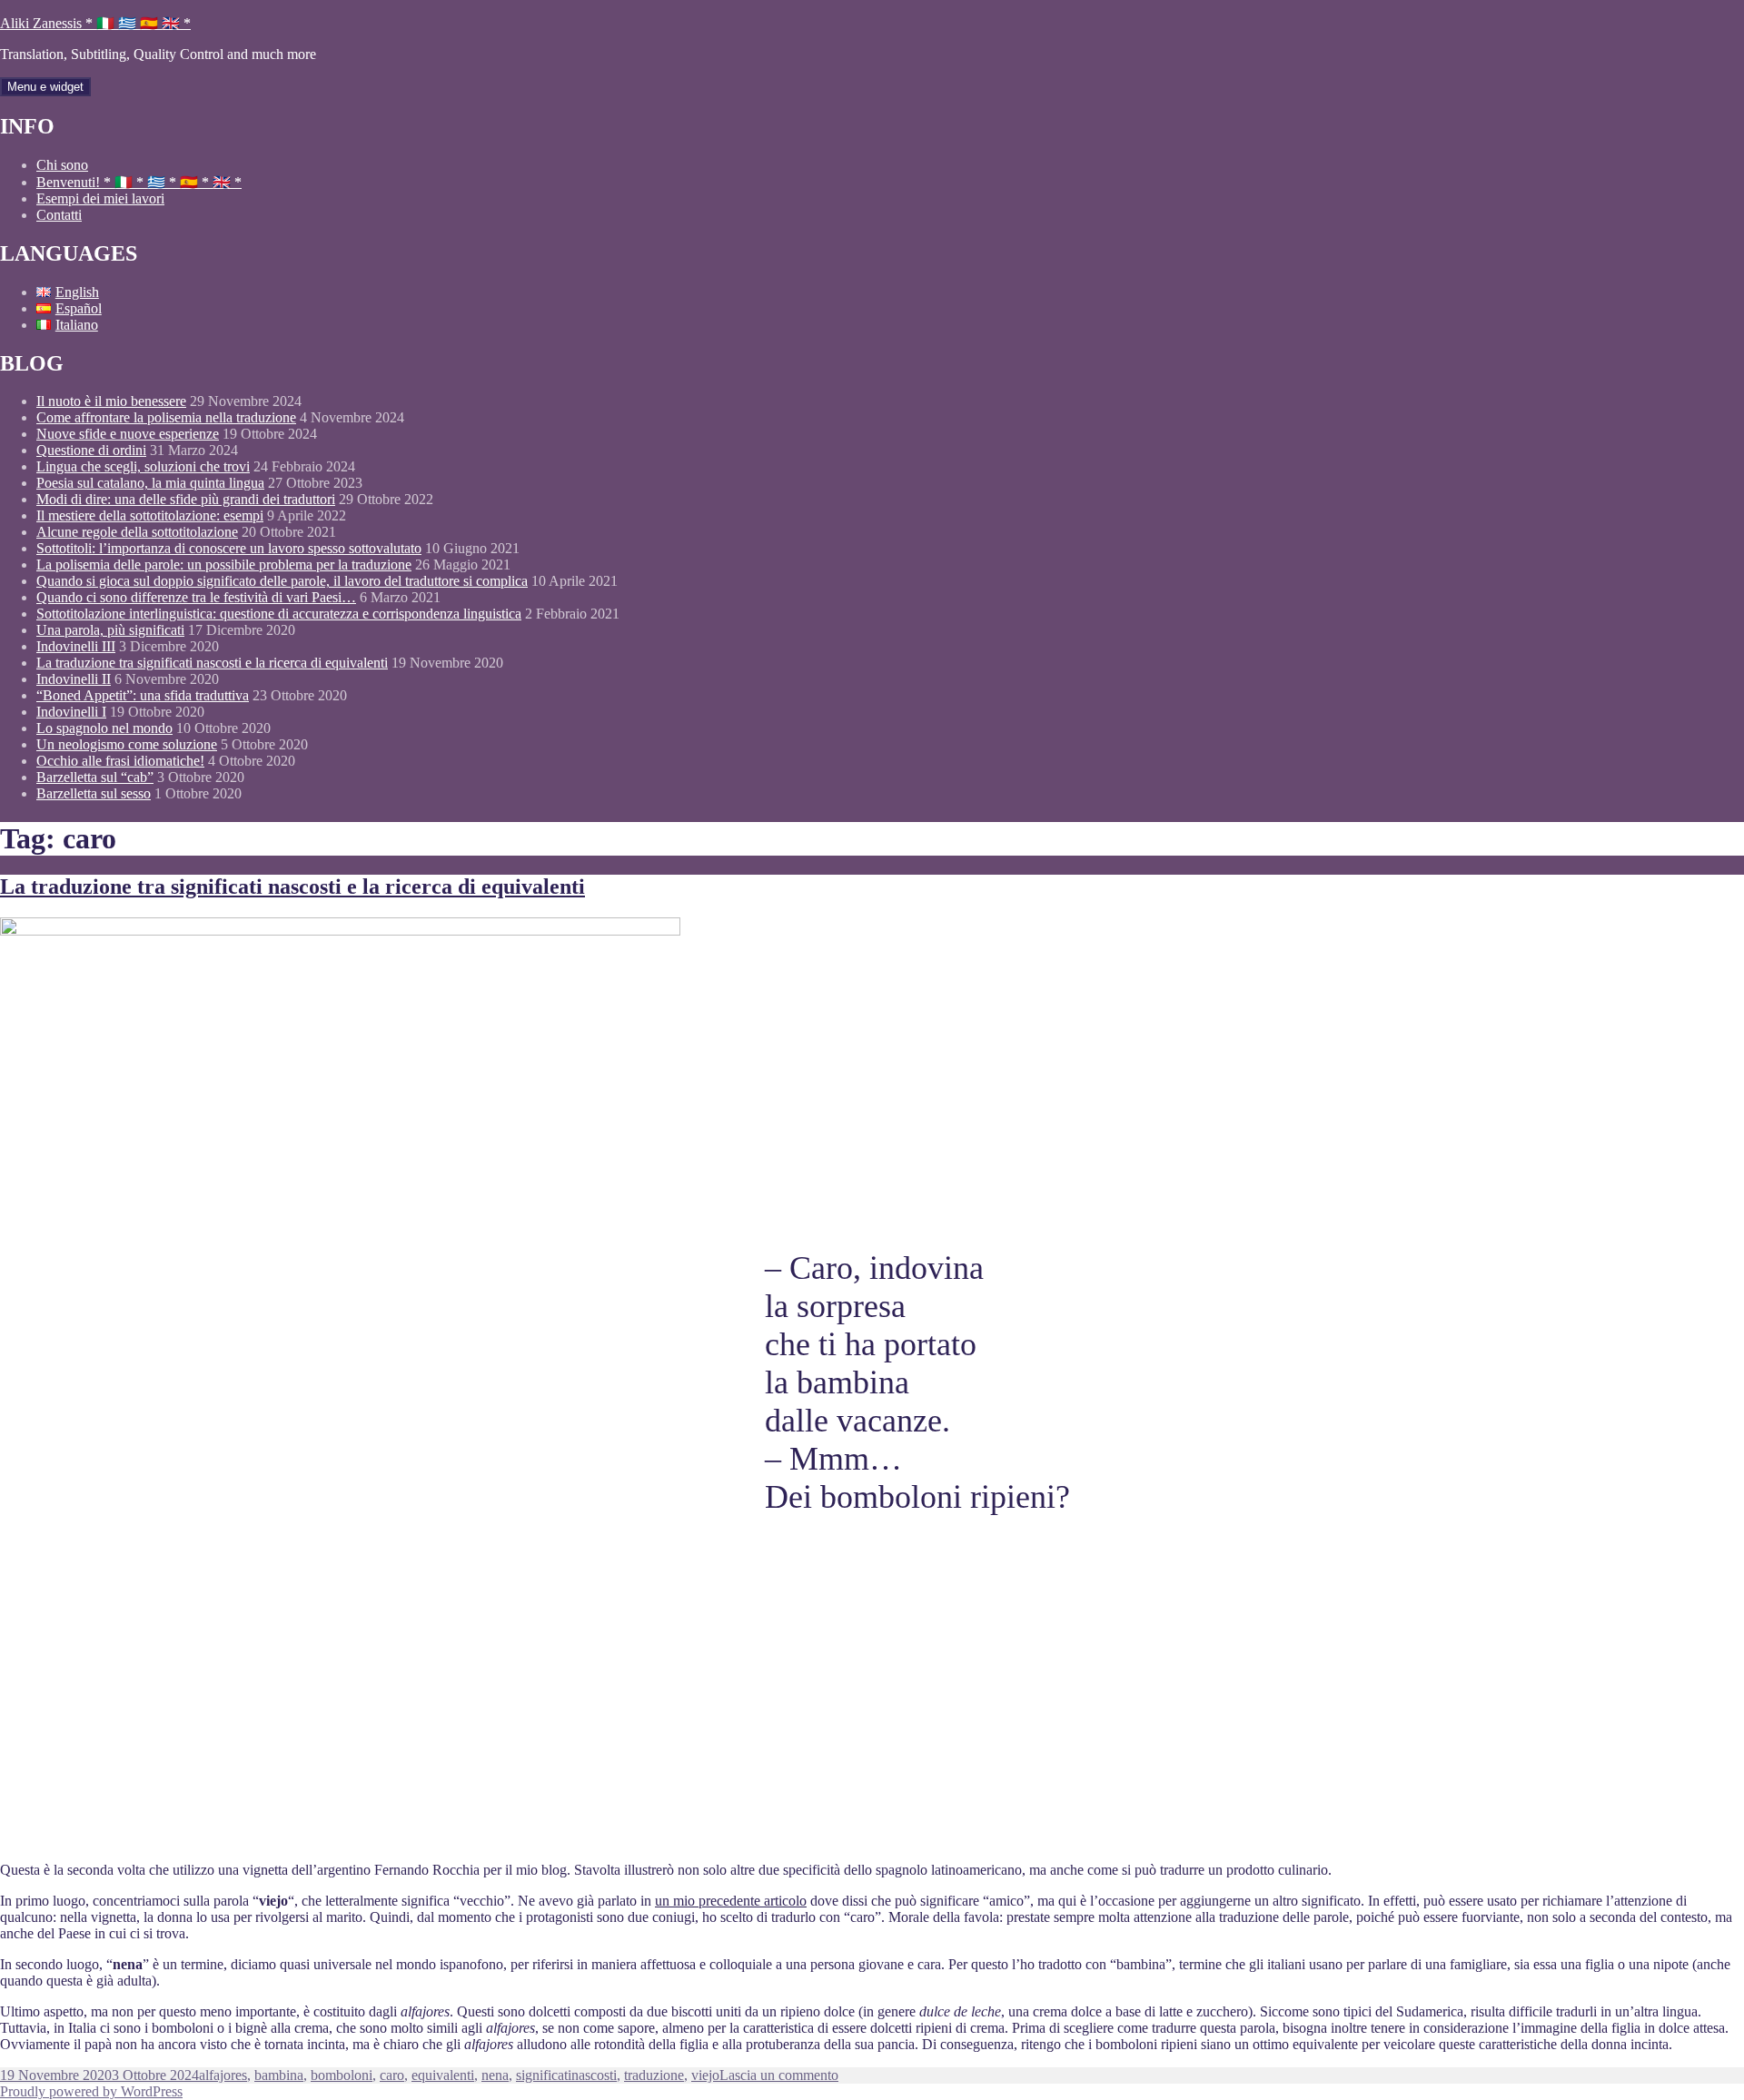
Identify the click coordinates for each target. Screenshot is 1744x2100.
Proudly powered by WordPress (91, 2091)
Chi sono (62, 165)
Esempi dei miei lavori (100, 198)
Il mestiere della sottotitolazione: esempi (150, 515)
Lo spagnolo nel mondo (104, 728)
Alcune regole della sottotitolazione (137, 532)
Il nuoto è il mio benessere (111, 401)
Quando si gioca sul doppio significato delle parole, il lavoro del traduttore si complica (282, 581)
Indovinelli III (76, 646)
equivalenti (443, 2075)
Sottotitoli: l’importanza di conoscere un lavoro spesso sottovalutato (229, 548)
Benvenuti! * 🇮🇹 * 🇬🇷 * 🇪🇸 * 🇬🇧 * (139, 182)
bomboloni (342, 2075)
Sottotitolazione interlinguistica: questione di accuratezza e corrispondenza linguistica (279, 614)
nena (495, 2075)
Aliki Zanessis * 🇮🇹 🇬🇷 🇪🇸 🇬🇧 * (95, 23)
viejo (705, 2075)
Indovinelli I (71, 712)
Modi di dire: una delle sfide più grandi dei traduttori (186, 499)
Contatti (59, 215)
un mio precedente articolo (731, 1901)
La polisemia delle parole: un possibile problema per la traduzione (224, 565)
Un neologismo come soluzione (127, 744)
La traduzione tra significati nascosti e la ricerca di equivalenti (212, 663)
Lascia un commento (779, 2075)
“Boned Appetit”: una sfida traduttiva (143, 695)
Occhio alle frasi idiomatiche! (120, 761)
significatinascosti (566, 2075)
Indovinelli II (74, 679)
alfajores (223, 2075)
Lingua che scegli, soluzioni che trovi (143, 466)
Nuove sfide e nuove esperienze (128, 434)
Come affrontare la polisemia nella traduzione (166, 417)
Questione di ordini (91, 450)
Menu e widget (45, 87)
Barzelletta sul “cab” (95, 777)
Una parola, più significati (110, 630)
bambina (279, 2075)
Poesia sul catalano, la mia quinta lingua (150, 483)
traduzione (654, 2075)
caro (392, 2075)
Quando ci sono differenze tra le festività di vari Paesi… (196, 597)
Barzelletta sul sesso (94, 793)
